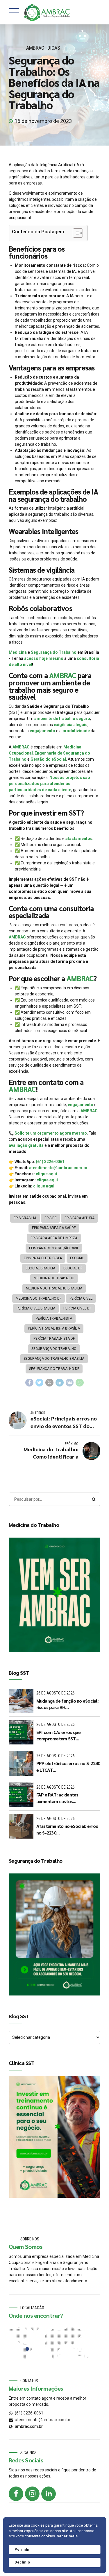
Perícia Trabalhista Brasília (54, 1328)
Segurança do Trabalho (54, 652)
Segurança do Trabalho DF (54, 1369)
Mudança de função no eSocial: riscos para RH (67, 1704)
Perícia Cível (81, 1298)
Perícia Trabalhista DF (54, 1339)
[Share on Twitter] (40, 1383)
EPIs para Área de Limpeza (54, 1238)
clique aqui (46, 1174)
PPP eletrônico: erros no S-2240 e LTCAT (68, 1766)
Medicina (18, 652)
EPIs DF (50, 1218)
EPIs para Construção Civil (54, 1248)
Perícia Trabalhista (54, 1319)
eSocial (77, 1258)
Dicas (54, 48)
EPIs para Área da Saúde (54, 1228)
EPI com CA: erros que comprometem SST (58, 1735)
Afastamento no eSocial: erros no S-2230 (67, 1829)
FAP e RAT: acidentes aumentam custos (57, 1798)
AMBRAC (35, 48)
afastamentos (79, 839)
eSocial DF (73, 1268)
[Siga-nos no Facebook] (16, 2494)
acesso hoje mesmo (44, 658)
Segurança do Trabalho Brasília (54, 1359)
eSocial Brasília (40, 1268)
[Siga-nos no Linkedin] (49, 2494)
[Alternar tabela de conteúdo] (75, 233)
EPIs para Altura (79, 1218)
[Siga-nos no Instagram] (32, 2494)
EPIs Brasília (25, 1218)
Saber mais (67, 2536)
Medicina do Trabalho (54, 1278)
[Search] (94, 1499)
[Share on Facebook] (29, 1383)
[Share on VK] (70, 1383)
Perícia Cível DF (77, 1308)
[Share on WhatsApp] (80, 1383)
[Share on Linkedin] (60, 1383)
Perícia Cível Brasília (36, 1308)
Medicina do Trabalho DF (39, 1298)
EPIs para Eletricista (43, 1258)
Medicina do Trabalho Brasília (54, 1288)
